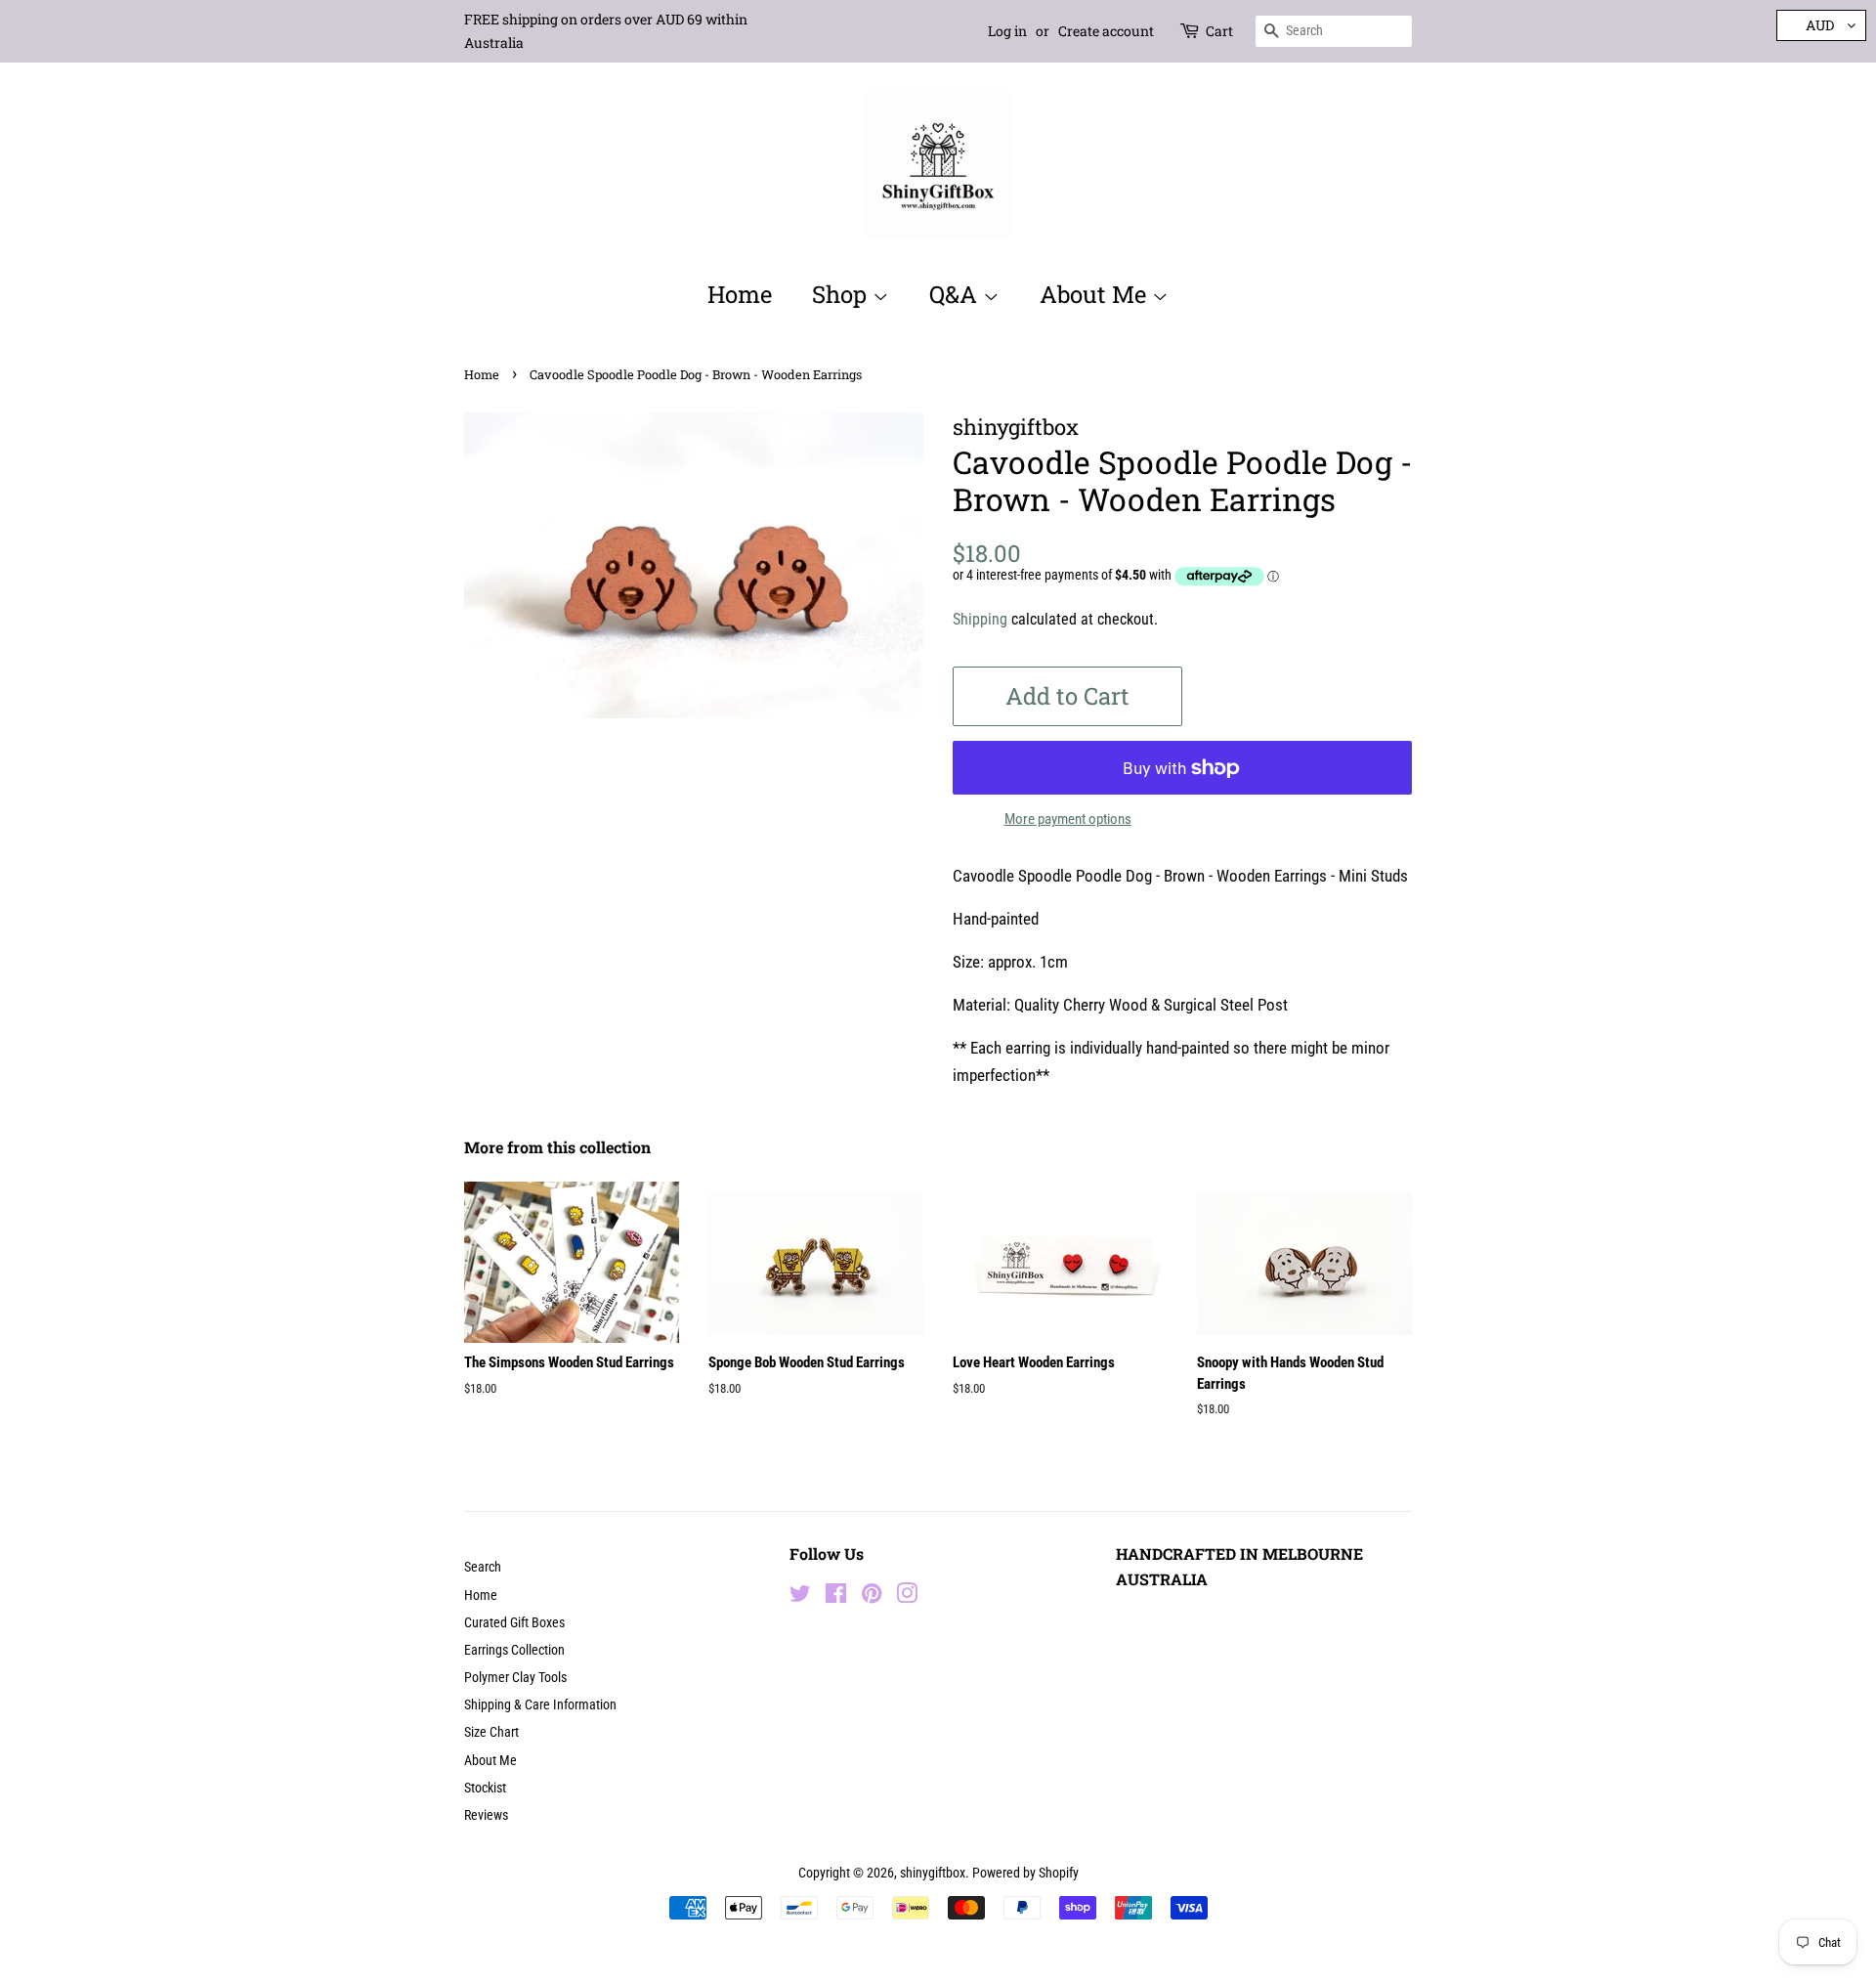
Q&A (956, 294)
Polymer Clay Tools (515, 1678)
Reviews (486, 1815)
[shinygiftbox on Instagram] (907, 1597)
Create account (1106, 31)
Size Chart (491, 1732)
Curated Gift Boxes (514, 1623)
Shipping (980, 619)
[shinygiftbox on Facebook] (836, 1597)
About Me (1096, 294)
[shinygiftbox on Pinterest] (872, 1597)
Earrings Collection (514, 1650)
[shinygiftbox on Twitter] (800, 1597)
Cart (1219, 31)
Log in (1007, 31)
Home (740, 294)
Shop (842, 294)
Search (483, 1567)
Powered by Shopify (1025, 1873)
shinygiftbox (933, 1873)
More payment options (1068, 819)
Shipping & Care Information (540, 1705)
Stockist (485, 1788)
